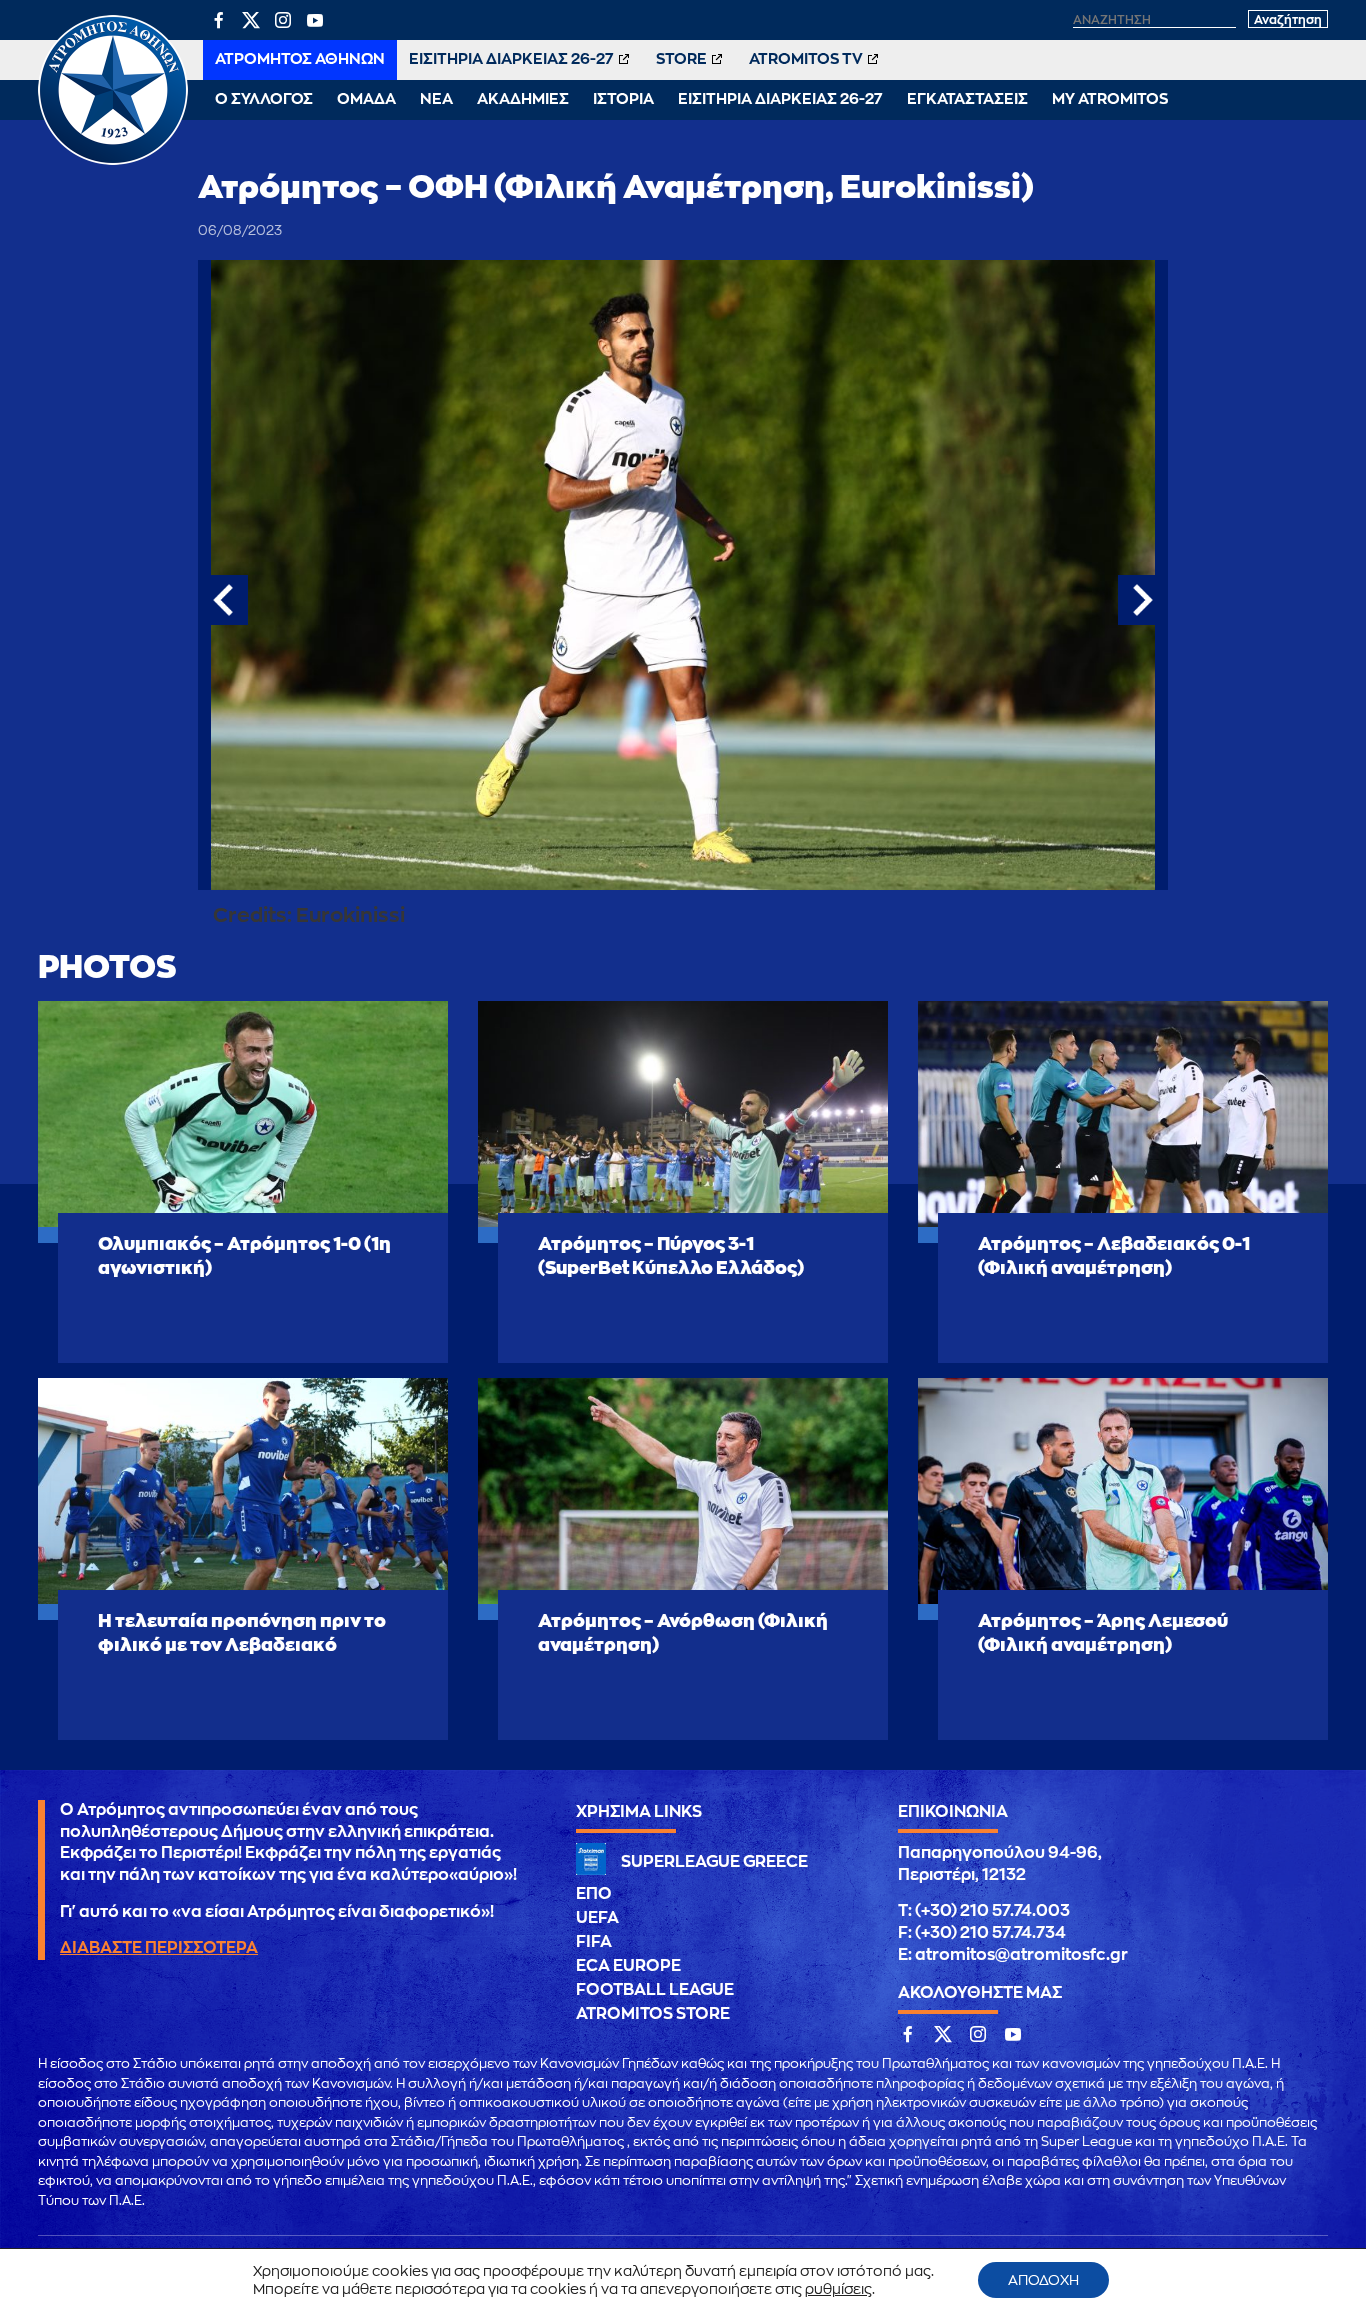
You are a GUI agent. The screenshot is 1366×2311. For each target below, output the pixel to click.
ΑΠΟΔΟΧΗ (1043, 2280)
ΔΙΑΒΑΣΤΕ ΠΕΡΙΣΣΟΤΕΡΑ (159, 1948)
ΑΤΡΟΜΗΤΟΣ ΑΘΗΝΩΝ (300, 59)
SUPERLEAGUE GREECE (714, 1862)
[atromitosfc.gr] (113, 162)
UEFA (597, 1918)
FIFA (594, 1942)
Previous (223, 600)
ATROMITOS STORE (653, 2014)
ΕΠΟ (594, 1894)
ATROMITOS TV (806, 59)
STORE (681, 59)
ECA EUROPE (628, 1966)
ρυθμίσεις (838, 2289)
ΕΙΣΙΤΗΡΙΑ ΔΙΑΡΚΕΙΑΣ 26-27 (511, 59)
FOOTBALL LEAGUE (655, 1990)
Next (1143, 600)
